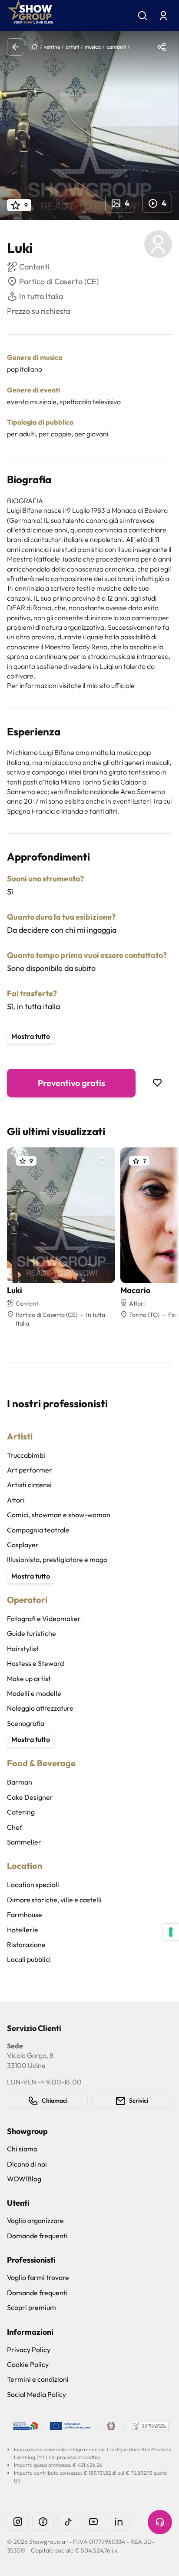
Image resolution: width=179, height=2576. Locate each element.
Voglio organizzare (35, 2220)
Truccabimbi (26, 1455)
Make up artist (29, 1679)
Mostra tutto (31, 1036)
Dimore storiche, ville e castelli (54, 1900)
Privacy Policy (29, 2350)
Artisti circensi (29, 1485)
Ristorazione (26, 1944)
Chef (15, 1827)
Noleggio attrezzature (40, 1708)
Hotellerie (23, 1930)
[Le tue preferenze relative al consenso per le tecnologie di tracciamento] (171, 1932)
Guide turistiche (31, 1633)
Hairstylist (23, 1649)
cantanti (116, 47)
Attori (16, 1500)
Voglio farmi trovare (38, 2277)
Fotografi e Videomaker (44, 1619)
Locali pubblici (29, 1959)
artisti (72, 47)
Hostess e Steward (35, 1663)
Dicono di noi (27, 2164)
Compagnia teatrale (38, 1530)
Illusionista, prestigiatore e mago (57, 1559)
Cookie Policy (28, 2364)
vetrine (52, 47)
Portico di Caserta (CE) (59, 281)
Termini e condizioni (38, 2379)
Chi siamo (22, 2149)
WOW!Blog (24, 2179)
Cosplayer (23, 1545)
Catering (21, 1812)
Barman (20, 1782)
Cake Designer (30, 1797)
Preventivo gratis (71, 1083)
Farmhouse (25, 1915)
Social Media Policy (36, 2394)
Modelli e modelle (34, 1693)
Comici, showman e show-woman (59, 1515)
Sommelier (24, 1842)
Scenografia (26, 1723)
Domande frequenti (37, 2236)
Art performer (30, 1470)
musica (93, 47)
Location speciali (33, 1885)
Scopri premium (31, 2307)
